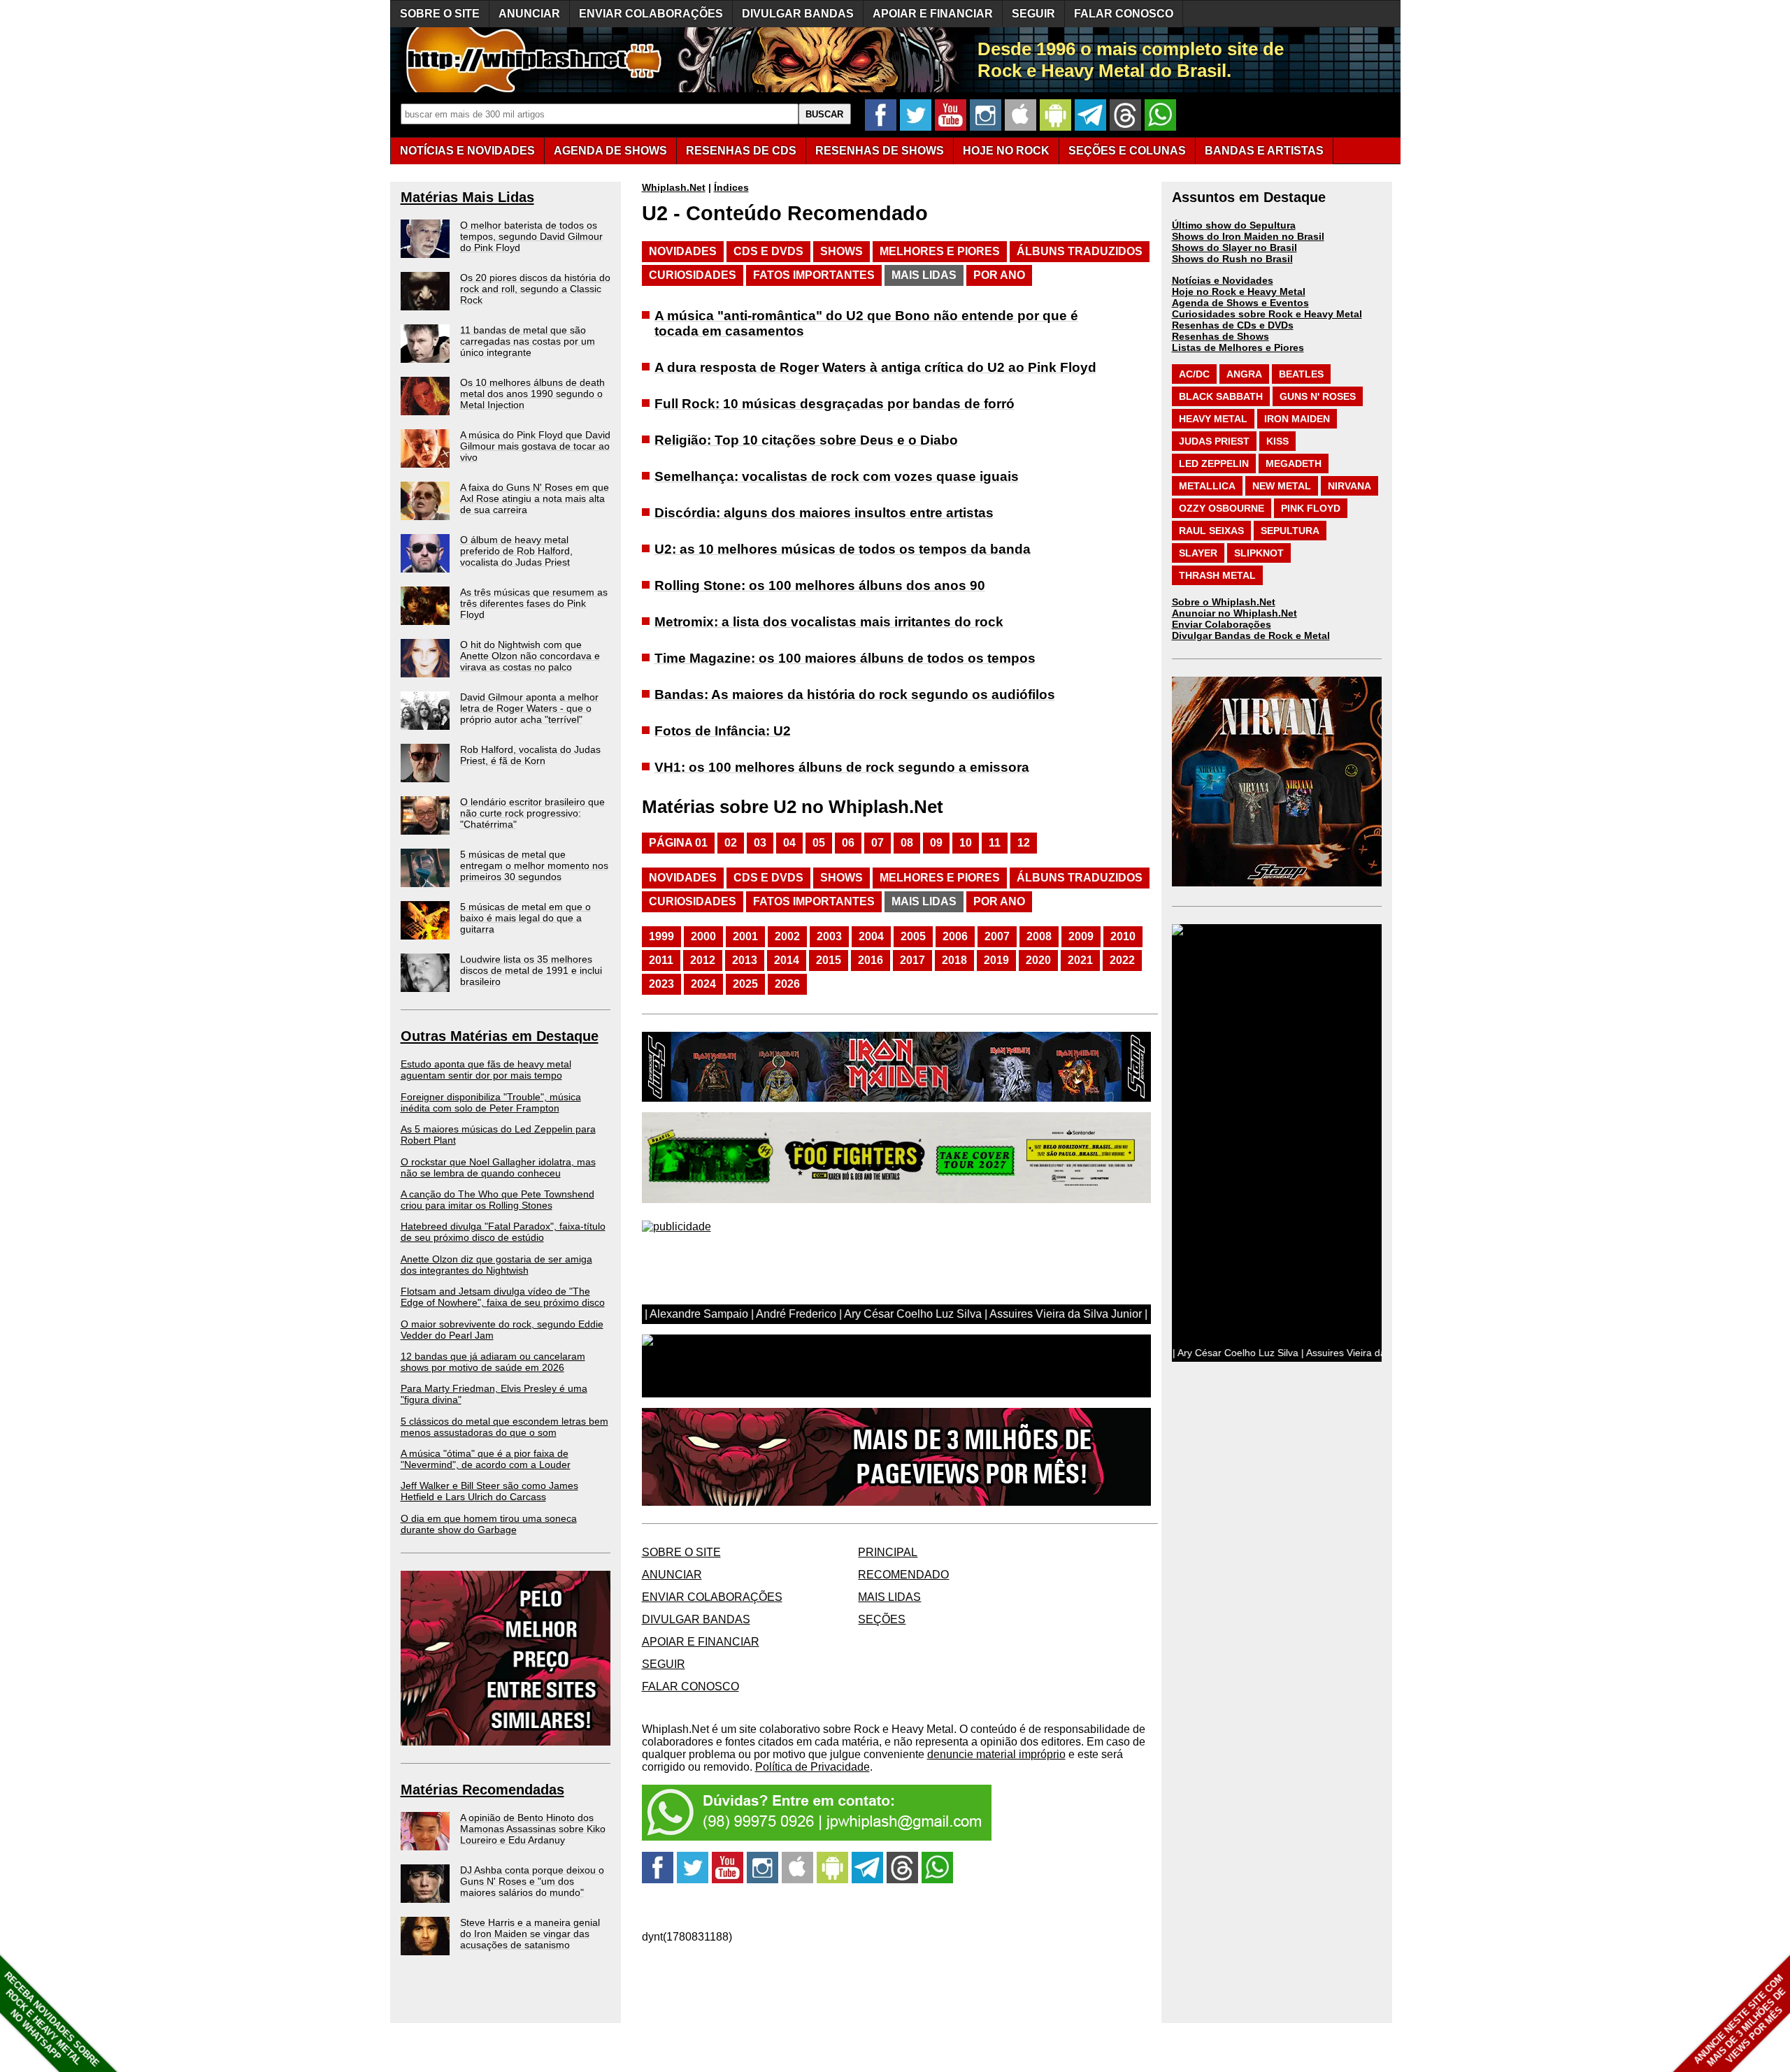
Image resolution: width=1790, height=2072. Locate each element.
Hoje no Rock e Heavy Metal (1239, 292)
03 (760, 843)
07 (878, 843)
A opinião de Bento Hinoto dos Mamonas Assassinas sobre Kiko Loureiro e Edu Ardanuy (533, 1829)
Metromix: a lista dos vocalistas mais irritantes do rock (829, 622)
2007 (997, 936)
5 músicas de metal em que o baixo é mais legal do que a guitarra (525, 918)
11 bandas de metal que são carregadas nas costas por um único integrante (528, 341)
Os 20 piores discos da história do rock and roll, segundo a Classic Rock (535, 289)
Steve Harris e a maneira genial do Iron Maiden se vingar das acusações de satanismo (530, 1934)
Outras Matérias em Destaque (500, 1036)
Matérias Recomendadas (482, 1790)
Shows (842, 251)
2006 (955, 936)
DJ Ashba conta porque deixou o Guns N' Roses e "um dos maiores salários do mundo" (532, 1881)
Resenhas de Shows (1220, 336)
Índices (731, 187)
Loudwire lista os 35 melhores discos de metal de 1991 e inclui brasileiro (531, 970)
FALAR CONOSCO (1124, 14)
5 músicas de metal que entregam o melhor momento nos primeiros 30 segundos (534, 865)
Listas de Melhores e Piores (1238, 347)
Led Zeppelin (1214, 463)
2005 (913, 936)
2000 (703, 936)
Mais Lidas (924, 275)
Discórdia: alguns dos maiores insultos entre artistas (824, 513)
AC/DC (1194, 374)
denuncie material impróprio (996, 1754)
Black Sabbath (1221, 396)
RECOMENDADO (903, 1575)
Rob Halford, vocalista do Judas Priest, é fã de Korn (530, 755)
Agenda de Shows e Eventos (1240, 303)
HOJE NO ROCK (1006, 151)
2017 (912, 960)
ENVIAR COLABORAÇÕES (651, 14)
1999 (661, 936)
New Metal (1282, 486)
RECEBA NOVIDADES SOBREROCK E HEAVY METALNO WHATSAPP (51, 2019)
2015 (829, 960)
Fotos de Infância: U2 (723, 731)
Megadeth (1294, 463)
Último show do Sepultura (1234, 225)
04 (789, 843)
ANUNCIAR (529, 14)
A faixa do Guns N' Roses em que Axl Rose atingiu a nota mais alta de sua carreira (535, 498)
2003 (829, 936)
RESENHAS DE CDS (741, 151)
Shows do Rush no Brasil (1232, 259)
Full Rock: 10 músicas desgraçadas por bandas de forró (835, 404)
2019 (996, 960)
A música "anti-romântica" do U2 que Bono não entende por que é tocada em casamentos (866, 323)
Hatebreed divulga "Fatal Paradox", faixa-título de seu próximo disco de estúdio (503, 1232)
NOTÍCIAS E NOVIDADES (467, 151)
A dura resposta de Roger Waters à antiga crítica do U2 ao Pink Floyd (875, 367)
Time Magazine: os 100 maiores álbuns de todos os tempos (845, 658)
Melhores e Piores (940, 251)
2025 (745, 984)
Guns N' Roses (1318, 396)
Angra (1244, 374)
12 (1024, 843)
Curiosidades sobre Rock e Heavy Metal (1267, 314)
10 (966, 843)
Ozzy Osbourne (1222, 508)
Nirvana (1349, 486)
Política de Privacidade (812, 1767)
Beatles (1301, 374)
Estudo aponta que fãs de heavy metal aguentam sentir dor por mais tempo (486, 1070)
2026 (787, 984)
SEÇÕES (1127, 151)
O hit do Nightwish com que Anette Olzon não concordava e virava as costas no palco (530, 656)
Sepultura (1290, 531)
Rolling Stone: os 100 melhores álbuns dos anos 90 (820, 585)
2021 (1080, 960)
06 (848, 843)
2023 (661, 984)
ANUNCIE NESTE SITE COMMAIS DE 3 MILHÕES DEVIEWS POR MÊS (1740, 2021)
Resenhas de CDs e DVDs (1233, 325)
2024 (703, 984)
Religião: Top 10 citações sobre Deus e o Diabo (806, 440)
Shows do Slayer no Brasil (1234, 247)
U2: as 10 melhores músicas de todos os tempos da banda (843, 549)
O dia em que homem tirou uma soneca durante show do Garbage (489, 1524)
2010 (1123, 936)
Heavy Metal (1213, 419)
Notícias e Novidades (1223, 280)
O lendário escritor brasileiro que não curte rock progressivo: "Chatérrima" (532, 813)
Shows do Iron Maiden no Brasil (1248, 236)
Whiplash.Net (674, 187)
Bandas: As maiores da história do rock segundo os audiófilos (855, 695)
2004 (871, 936)
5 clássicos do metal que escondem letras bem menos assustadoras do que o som (504, 1427)
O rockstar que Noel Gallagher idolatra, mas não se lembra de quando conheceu (498, 1167)
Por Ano (999, 275)
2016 (871, 960)
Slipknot (1259, 553)
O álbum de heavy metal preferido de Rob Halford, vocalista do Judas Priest (516, 551)
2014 (787, 960)
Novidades (683, 251)
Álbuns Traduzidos (1080, 251)
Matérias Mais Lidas (467, 197)
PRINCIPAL (888, 1552)
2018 (954, 960)
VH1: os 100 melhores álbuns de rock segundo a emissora (842, 767)
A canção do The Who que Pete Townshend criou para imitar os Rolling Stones (497, 1200)
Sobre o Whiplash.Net (1224, 602)
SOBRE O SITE (440, 14)
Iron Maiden (1297, 419)
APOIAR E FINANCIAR (933, 14)
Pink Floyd (1311, 508)
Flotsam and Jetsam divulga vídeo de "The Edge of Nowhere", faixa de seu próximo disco (503, 1297)
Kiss (1277, 441)
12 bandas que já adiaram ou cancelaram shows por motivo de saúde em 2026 (493, 1362)
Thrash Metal (1217, 575)
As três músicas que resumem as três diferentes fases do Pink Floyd (534, 603)
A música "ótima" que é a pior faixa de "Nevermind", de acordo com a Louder (486, 1459)
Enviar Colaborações (1222, 624)
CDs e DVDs (768, 251)
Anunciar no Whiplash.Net (1234, 613)
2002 (787, 936)
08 (907, 843)
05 (819, 843)
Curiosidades (693, 275)
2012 (703, 960)
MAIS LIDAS (889, 1597)
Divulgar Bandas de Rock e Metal (1251, 635)
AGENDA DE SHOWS (610, 151)
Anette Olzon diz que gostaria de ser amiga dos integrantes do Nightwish (496, 1265)
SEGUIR (1033, 14)
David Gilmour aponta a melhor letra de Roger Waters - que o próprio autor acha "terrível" (529, 708)
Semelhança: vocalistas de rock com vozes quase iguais (837, 476)
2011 (661, 960)
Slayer (1198, 553)
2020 (1038, 960)
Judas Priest (1214, 441)
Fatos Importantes (814, 275)
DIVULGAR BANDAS (798, 14)
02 (731, 843)
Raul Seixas (1211, 531)
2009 (1081, 936)
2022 (1122, 960)
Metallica (1207, 486)
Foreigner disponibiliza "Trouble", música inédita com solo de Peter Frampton (491, 1102)
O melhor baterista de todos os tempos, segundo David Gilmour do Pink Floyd (531, 236)
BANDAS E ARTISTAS (1264, 151)
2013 (745, 960)
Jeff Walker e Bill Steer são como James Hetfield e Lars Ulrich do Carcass (489, 1491)
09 (936, 843)
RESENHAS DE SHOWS (880, 151)
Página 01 (678, 843)
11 (995, 843)
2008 (1039, 936)
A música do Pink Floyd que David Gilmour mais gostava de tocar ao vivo (535, 446)
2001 (745, 936)
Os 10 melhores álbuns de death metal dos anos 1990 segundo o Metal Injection (532, 394)
